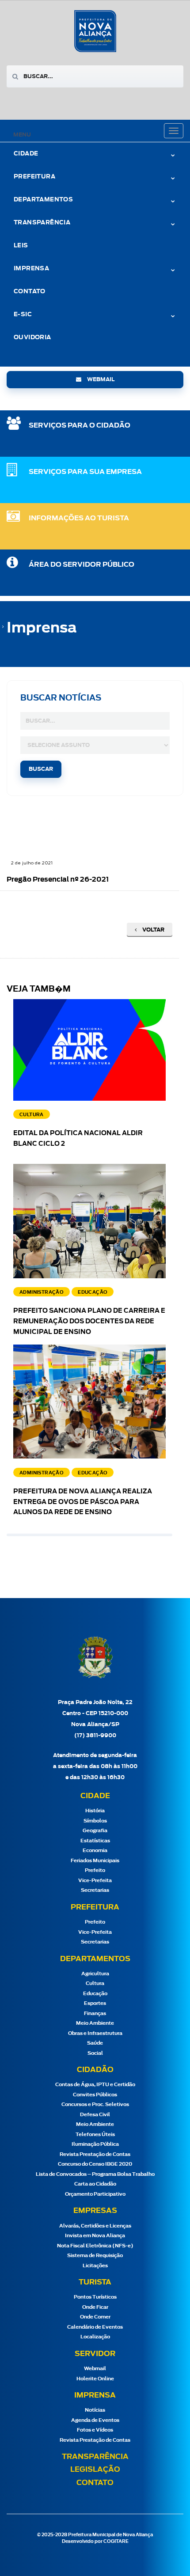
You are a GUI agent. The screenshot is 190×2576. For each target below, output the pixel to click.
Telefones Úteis (95, 2135)
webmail (100, 379)
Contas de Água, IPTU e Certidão (95, 2085)
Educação (95, 1994)
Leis (21, 246)
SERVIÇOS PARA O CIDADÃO (80, 426)
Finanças (95, 2013)
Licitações (95, 2266)
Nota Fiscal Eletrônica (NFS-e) (95, 2246)
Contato (30, 292)
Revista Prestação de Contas (95, 2154)
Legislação (95, 2470)
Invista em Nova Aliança (95, 2236)
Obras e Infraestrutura (95, 2033)
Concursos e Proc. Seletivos (95, 2104)
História (95, 1811)
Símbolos (95, 1821)
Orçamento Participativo (95, 2194)
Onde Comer (95, 2317)
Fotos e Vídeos (95, 2430)
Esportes (95, 2003)
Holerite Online (95, 2379)
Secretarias (95, 1890)
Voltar (153, 930)
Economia (95, 1851)
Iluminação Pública (95, 2144)
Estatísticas (95, 1841)
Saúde (95, 2043)
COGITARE (116, 2542)
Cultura (95, 1983)
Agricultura (95, 1974)
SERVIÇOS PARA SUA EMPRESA (85, 472)
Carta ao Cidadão (95, 2184)
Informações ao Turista (79, 518)
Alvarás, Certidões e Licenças (95, 2226)
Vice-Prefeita (95, 1881)
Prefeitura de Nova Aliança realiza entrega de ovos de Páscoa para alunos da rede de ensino (83, 1502)
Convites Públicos (95, 2095)
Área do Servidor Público (82, 565)
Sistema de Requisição (95, 2256)
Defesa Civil (95, 2115)
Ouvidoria (32, 338)
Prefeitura (34, 177)
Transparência (95, 2457)
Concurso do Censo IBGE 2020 (95, 2164)
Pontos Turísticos (95, 2297)
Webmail (95, 2369)
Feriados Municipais (95, 1861)
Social (95, 2053)
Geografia (95, 1831)
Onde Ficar (95, 2307)
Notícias (95, 2410)
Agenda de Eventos (95, 2420)
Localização (95, 2337)
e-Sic (23, 315)
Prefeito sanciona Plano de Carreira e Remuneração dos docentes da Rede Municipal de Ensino (89, 1322)
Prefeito (95, 1870)
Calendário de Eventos (95, 2327)
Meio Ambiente (95, 2023)
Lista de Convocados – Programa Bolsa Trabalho (95, 2174)
